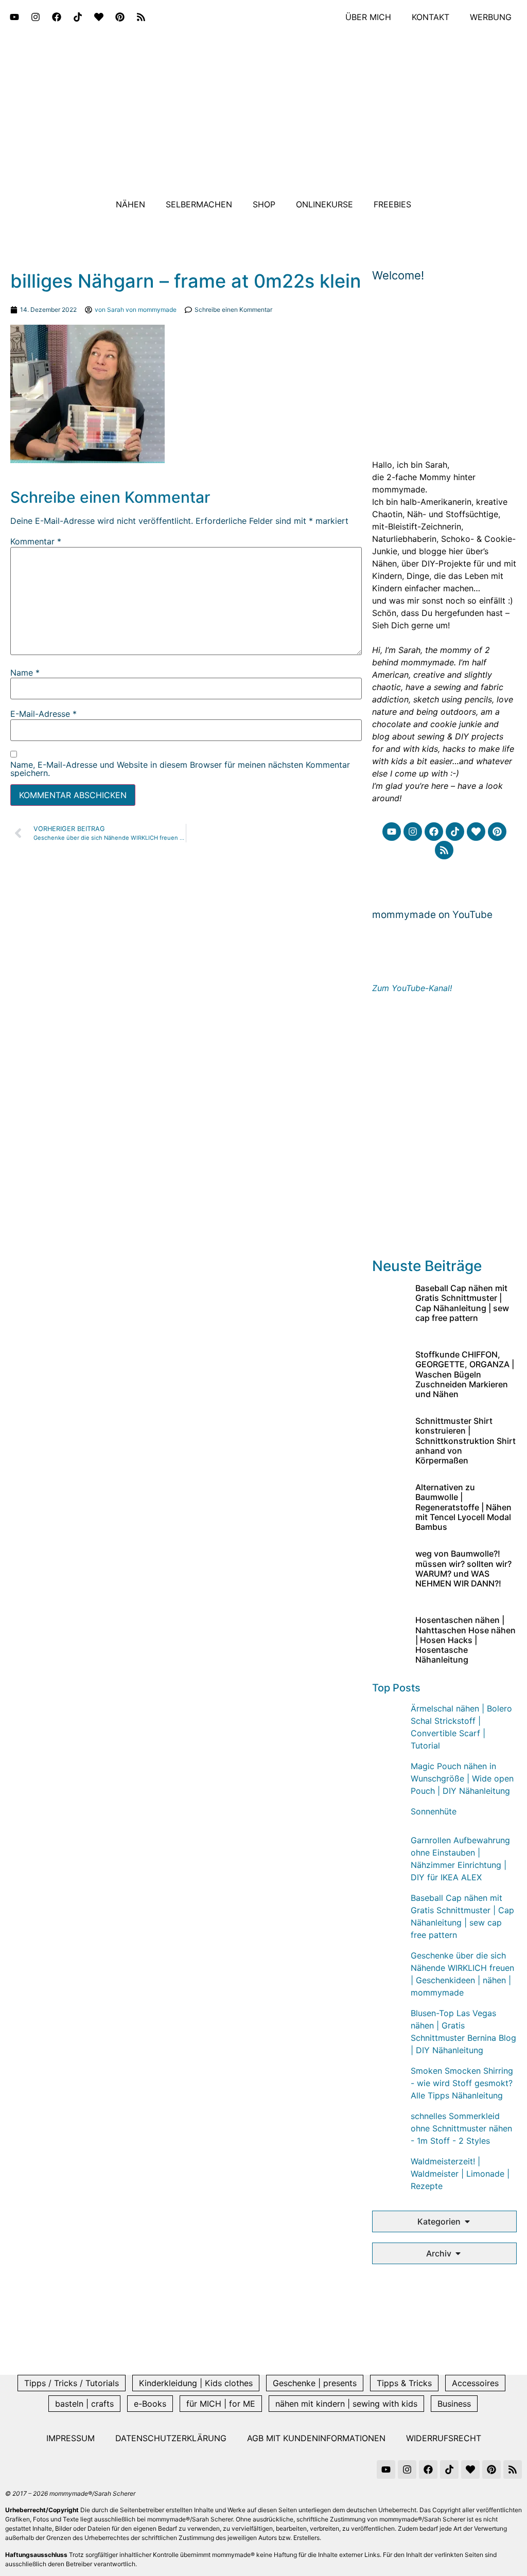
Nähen (130, 204)
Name (25, 673)
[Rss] (141, 17)
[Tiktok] (78, 17)
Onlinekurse (324, 204)
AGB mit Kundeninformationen (316, 2438)
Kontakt (431, 17)
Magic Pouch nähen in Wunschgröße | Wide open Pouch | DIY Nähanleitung (462, 1778)
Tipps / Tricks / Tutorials (72, 2383)
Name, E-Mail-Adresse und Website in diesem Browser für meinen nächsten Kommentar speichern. (180, 769)
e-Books (150, 2404)
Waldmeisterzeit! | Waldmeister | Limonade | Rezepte (460, 2174)
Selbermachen (199, 204)
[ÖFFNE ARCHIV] (458, 2253)
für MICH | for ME (221, 2404)
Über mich (368, 17)
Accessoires (475, 2383)
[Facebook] (57, 17)
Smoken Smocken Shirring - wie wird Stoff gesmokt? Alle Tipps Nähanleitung (462, 2083)
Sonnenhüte (434, 1811)
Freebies (392, 204)
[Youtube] (14, 17)
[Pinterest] (120, 17)
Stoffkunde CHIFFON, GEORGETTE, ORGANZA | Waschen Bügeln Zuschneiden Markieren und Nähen (465, 1374)
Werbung (491, 17)
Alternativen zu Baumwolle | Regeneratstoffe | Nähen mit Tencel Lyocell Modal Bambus (463, 1507)
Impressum (71, 2438)
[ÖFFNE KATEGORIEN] (467, 2221)
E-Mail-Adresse (43, 714)
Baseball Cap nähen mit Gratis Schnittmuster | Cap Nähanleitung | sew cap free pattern (462, 1303)
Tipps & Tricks (404, 2383)
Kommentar (36, 541)
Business (454, 2404)
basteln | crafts (84, 2404)
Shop (264, 204)
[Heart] (99, 17)
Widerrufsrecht (444, 2438)
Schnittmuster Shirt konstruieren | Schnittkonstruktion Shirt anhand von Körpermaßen (465, 1441)
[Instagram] (36, 17)
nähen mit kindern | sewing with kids (346, 2404)
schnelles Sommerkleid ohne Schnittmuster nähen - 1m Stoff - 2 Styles (461, 2128)
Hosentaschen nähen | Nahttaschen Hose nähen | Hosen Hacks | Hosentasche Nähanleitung (465, 1640)
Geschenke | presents (315, 2383)
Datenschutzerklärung (171, 2438)
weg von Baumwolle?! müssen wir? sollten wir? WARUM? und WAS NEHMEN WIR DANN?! (463, 1568)
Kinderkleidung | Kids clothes (196, 2383)
